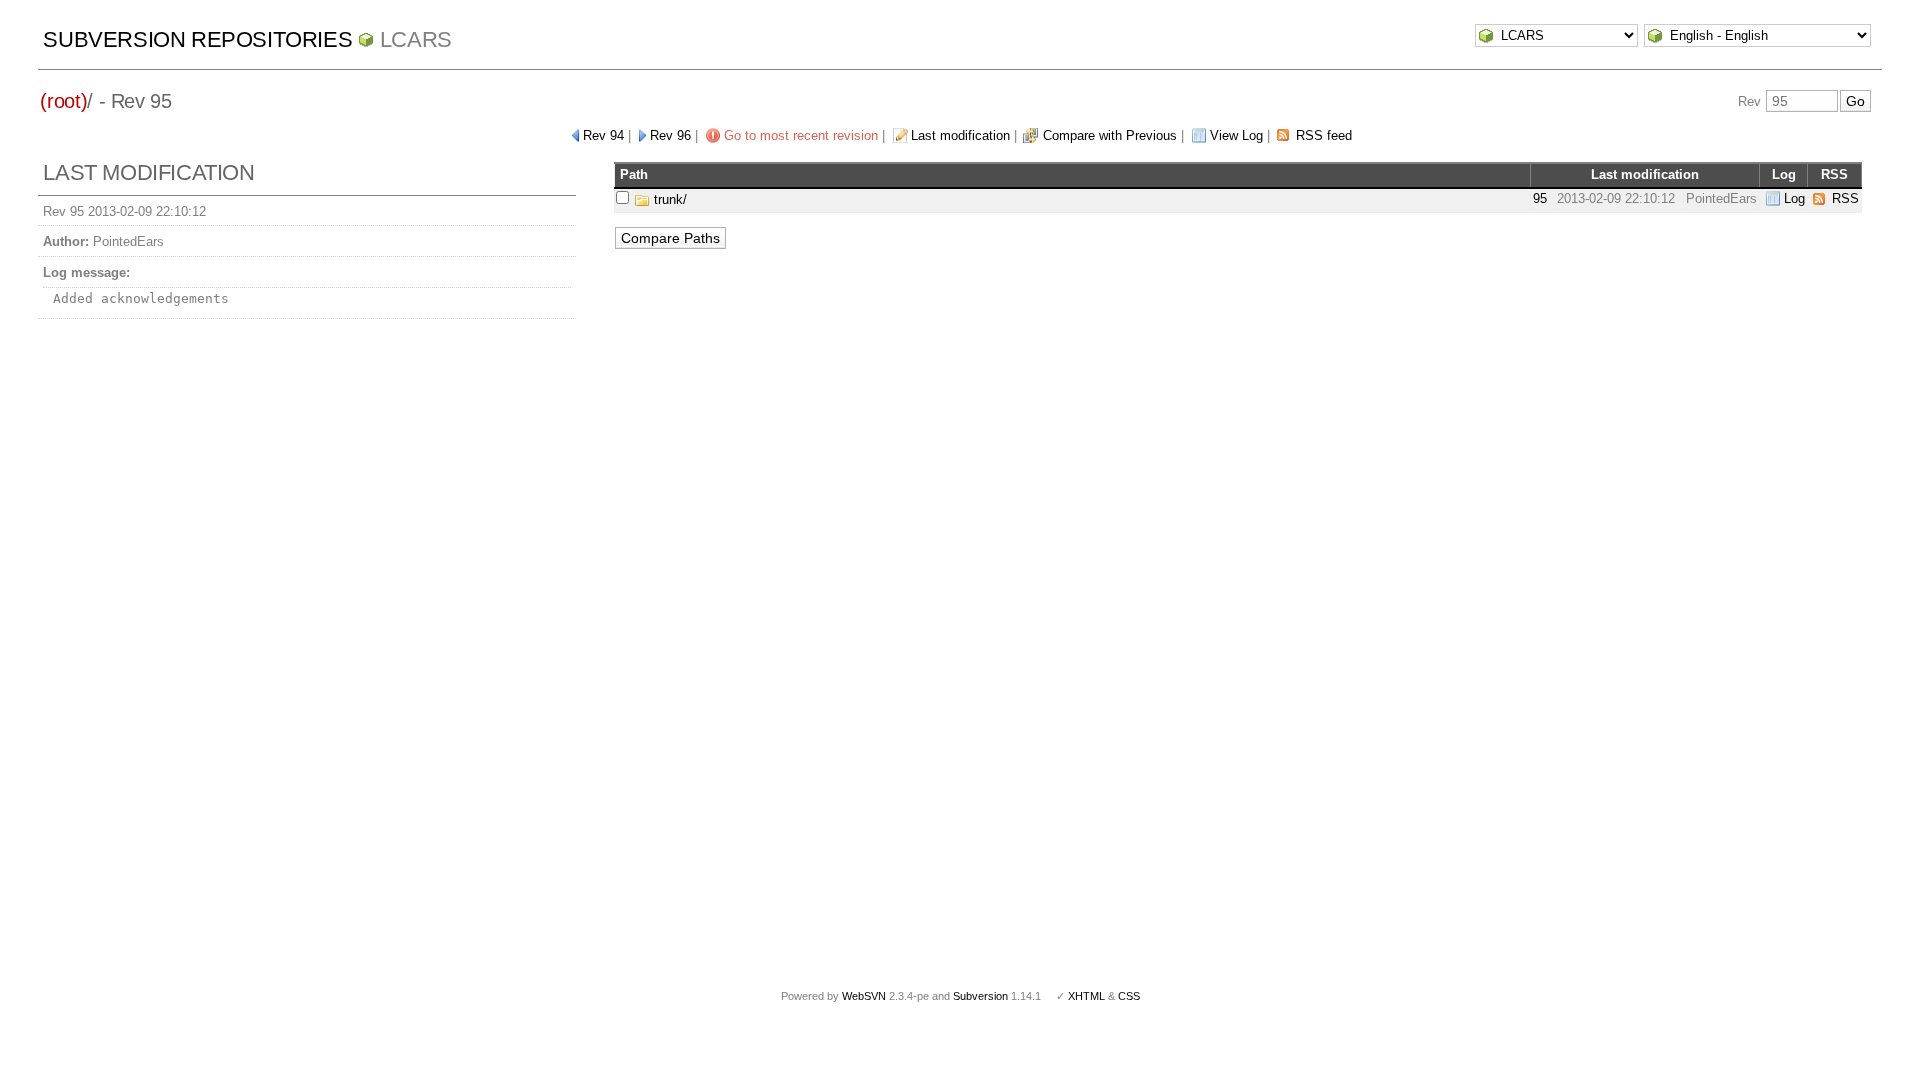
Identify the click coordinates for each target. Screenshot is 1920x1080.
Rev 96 (670, 135)
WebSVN (864, 996)
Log (1794, 198)
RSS (1845, 198)
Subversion (980, 996)
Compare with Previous (1110, 135)
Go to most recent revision (801, 135)
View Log (1236, 135)
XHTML (1086, 996)
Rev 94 (603, 135)
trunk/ (668, 199)
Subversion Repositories (197, 39)
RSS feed (1324, 135)
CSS (1129, 996)
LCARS (416, 39)
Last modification (960, 135)
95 (1540, 198)
